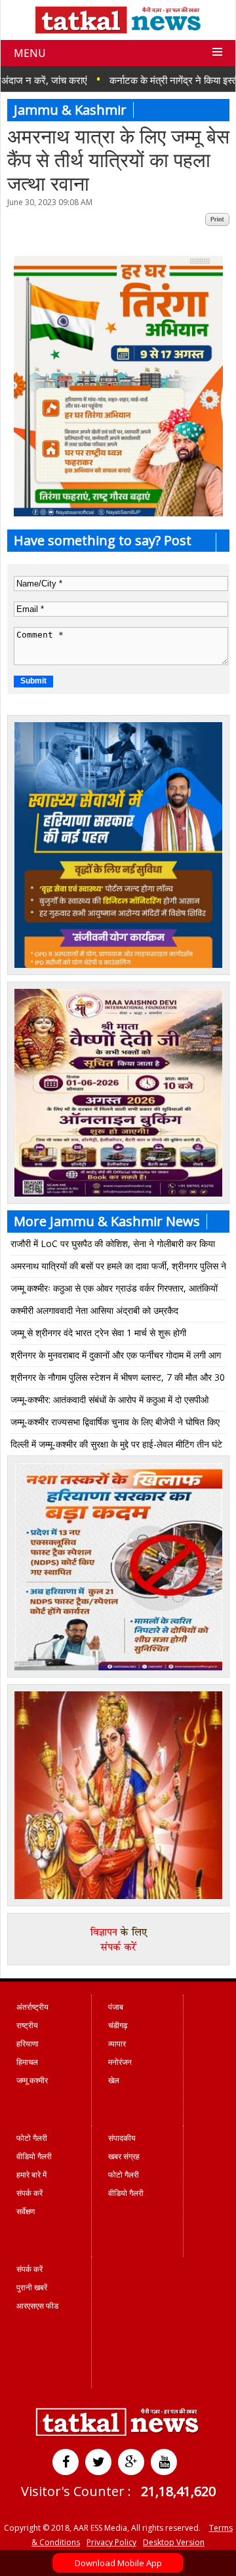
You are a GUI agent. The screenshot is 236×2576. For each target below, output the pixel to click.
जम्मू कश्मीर (32, 2080)
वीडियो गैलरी (34, 2156)
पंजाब (116, 2007)
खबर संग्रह (124, 2156)
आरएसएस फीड (37, 2306)
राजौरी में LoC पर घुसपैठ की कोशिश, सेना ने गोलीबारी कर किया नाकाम (113, 1246)
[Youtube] (164, 2462)
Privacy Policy (111, 2542)
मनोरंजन (120, 2062)
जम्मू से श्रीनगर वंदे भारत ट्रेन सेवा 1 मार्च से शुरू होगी (98, 1333)
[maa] (118, 1896)
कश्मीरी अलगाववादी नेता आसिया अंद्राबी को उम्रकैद (94, 1310)
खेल (114, 2080)
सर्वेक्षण (26, 2211)
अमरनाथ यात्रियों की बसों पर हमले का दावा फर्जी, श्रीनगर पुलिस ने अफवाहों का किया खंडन (118, 1268)
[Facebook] (66, 2462)
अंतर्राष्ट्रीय (32, 2007)
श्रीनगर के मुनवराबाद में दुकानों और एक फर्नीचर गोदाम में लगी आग (116, 1355)
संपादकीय (122, 2138)
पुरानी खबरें (32, 2287)
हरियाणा (28, 2044)
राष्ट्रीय (27, 2025)
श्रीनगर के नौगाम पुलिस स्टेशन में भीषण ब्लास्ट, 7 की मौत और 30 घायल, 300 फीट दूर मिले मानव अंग (118, 1380)
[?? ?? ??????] (118, 513)
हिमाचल (27, 2062)
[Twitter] (98, 2462)
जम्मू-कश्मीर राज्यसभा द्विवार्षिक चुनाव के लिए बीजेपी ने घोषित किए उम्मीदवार (115, 1424)
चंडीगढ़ (118, 2025)
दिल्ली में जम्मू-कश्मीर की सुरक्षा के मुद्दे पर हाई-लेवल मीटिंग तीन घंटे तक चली (116, 1447)
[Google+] (131, 2462)
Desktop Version (174, 2542)
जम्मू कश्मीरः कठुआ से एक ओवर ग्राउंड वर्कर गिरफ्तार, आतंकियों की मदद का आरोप (114, 1291)
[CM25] (118, 965)
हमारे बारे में (31, 2175)
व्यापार (117, 2044)
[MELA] (118, 1667)
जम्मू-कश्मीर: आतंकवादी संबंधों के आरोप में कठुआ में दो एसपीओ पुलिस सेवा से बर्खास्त (109, 1402)
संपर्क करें (29, 2193)
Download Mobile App (118, 2563)
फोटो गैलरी (32, 2138)
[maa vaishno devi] (118, 1193)
